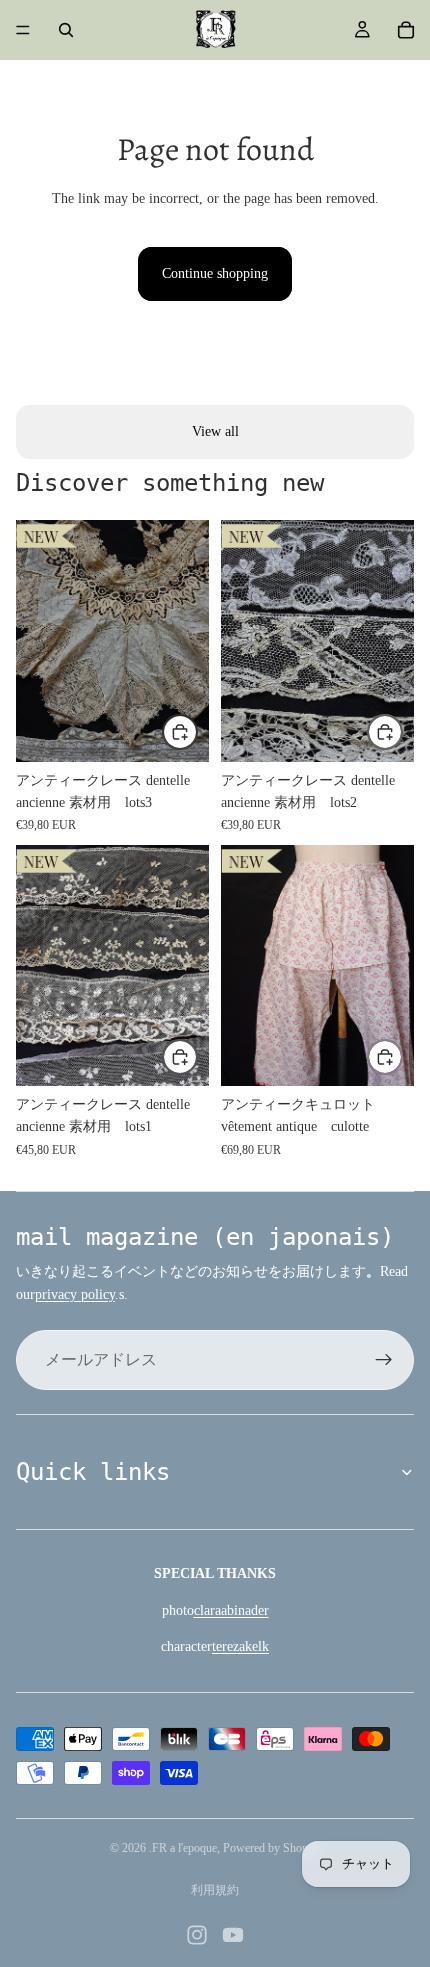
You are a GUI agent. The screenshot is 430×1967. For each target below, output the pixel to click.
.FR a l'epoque (183, 1848)
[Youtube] (233, 1935)
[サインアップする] (384, 1360)
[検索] (66, 30)
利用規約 (215, 1890)
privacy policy (75, 1294)
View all (215, 431)
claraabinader (231, 1610)
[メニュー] (23, 30)
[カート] (406, 30)
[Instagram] (197, 1935)
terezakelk (240, 1646)
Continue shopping (215, 273)
